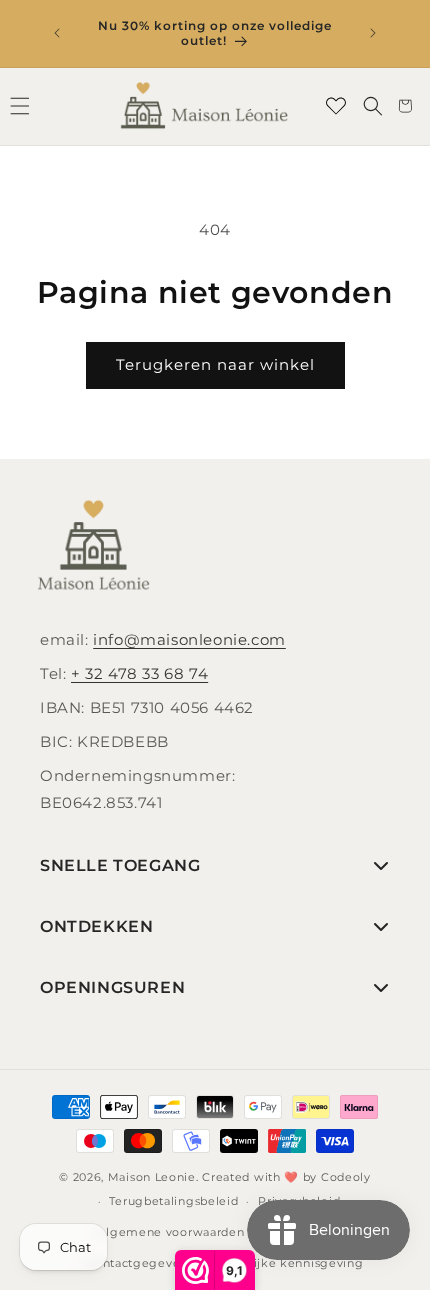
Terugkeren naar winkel (215, 364)
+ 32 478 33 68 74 (139, 673)
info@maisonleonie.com (189, 639)
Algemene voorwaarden (170, 1232)
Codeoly (346, 1177)
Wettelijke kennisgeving (288, 1263)
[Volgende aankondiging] (373, 33)
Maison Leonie (152, 1177)
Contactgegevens (140, 1263)
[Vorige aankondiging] (57, 33)
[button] (373, 106)
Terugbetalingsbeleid (173, 1201)
